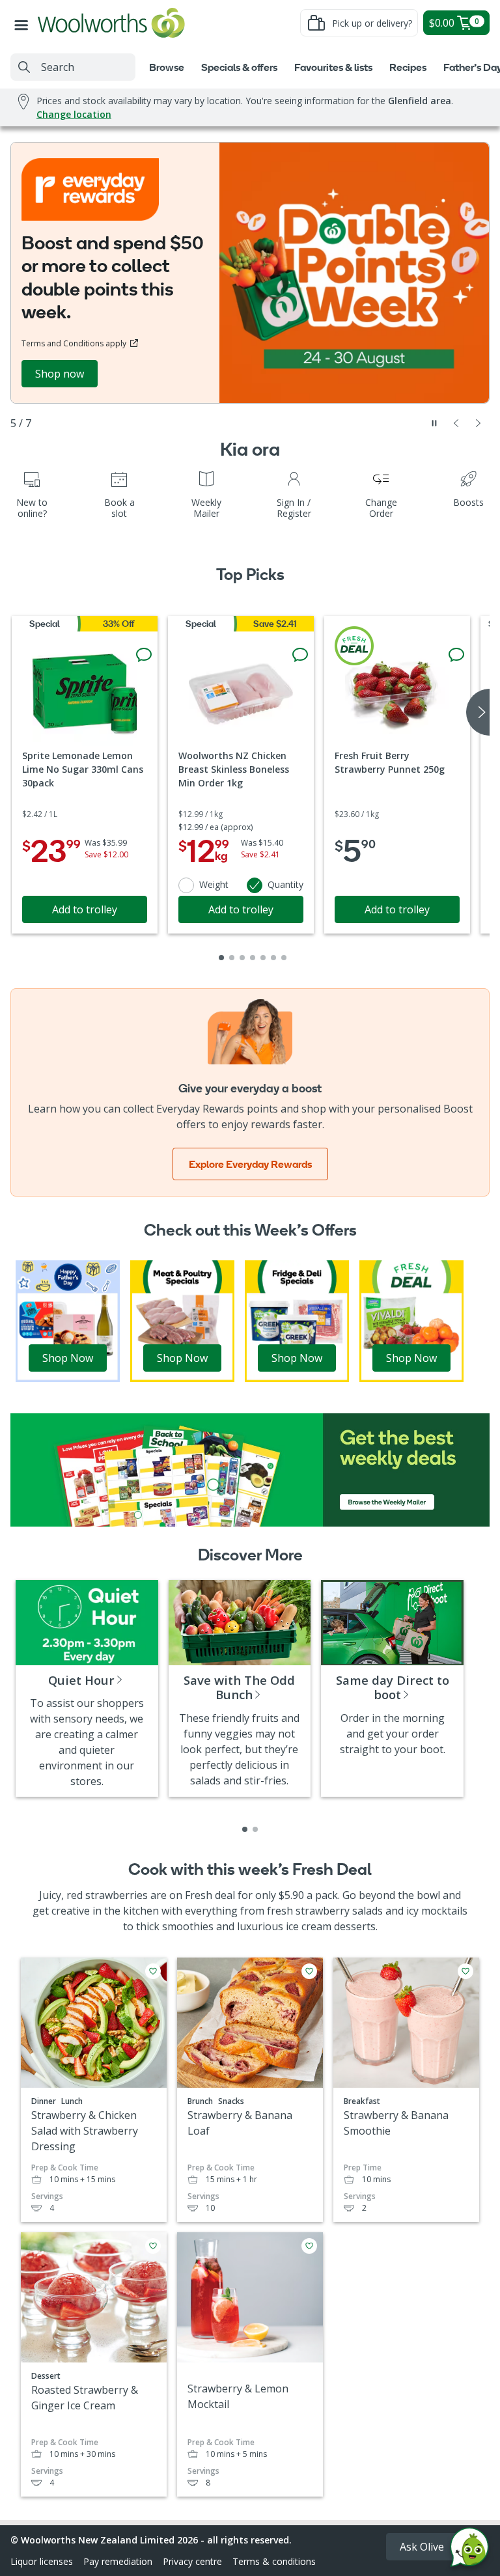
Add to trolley (85, 909)
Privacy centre (192, 2561)
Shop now (60, 374)
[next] (478, 712)
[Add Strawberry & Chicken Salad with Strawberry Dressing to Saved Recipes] (153, 1971)
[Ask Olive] (469, 2550)
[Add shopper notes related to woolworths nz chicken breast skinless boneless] (300, 655)
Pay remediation (118, 2561)
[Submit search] (24, 67)
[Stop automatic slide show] (434, 423)
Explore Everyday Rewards (250, 1164)
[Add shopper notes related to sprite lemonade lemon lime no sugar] (144, 655)
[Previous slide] (456, 423)
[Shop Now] (68, 1320)
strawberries (117, 1895)
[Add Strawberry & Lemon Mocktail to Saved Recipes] (309, 2246)
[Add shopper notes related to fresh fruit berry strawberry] (456, 655)
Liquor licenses (42, 2561)
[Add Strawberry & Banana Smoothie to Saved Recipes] (465, 1971)
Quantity (285, 884)
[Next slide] (479, 423)
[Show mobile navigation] (24, 23)
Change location (74, 114)
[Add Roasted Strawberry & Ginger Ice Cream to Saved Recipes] (153, 2246)
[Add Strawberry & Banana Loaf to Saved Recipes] (309, 1971)
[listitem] (245, 1829)
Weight (214, 884)
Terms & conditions (274, 2561)
